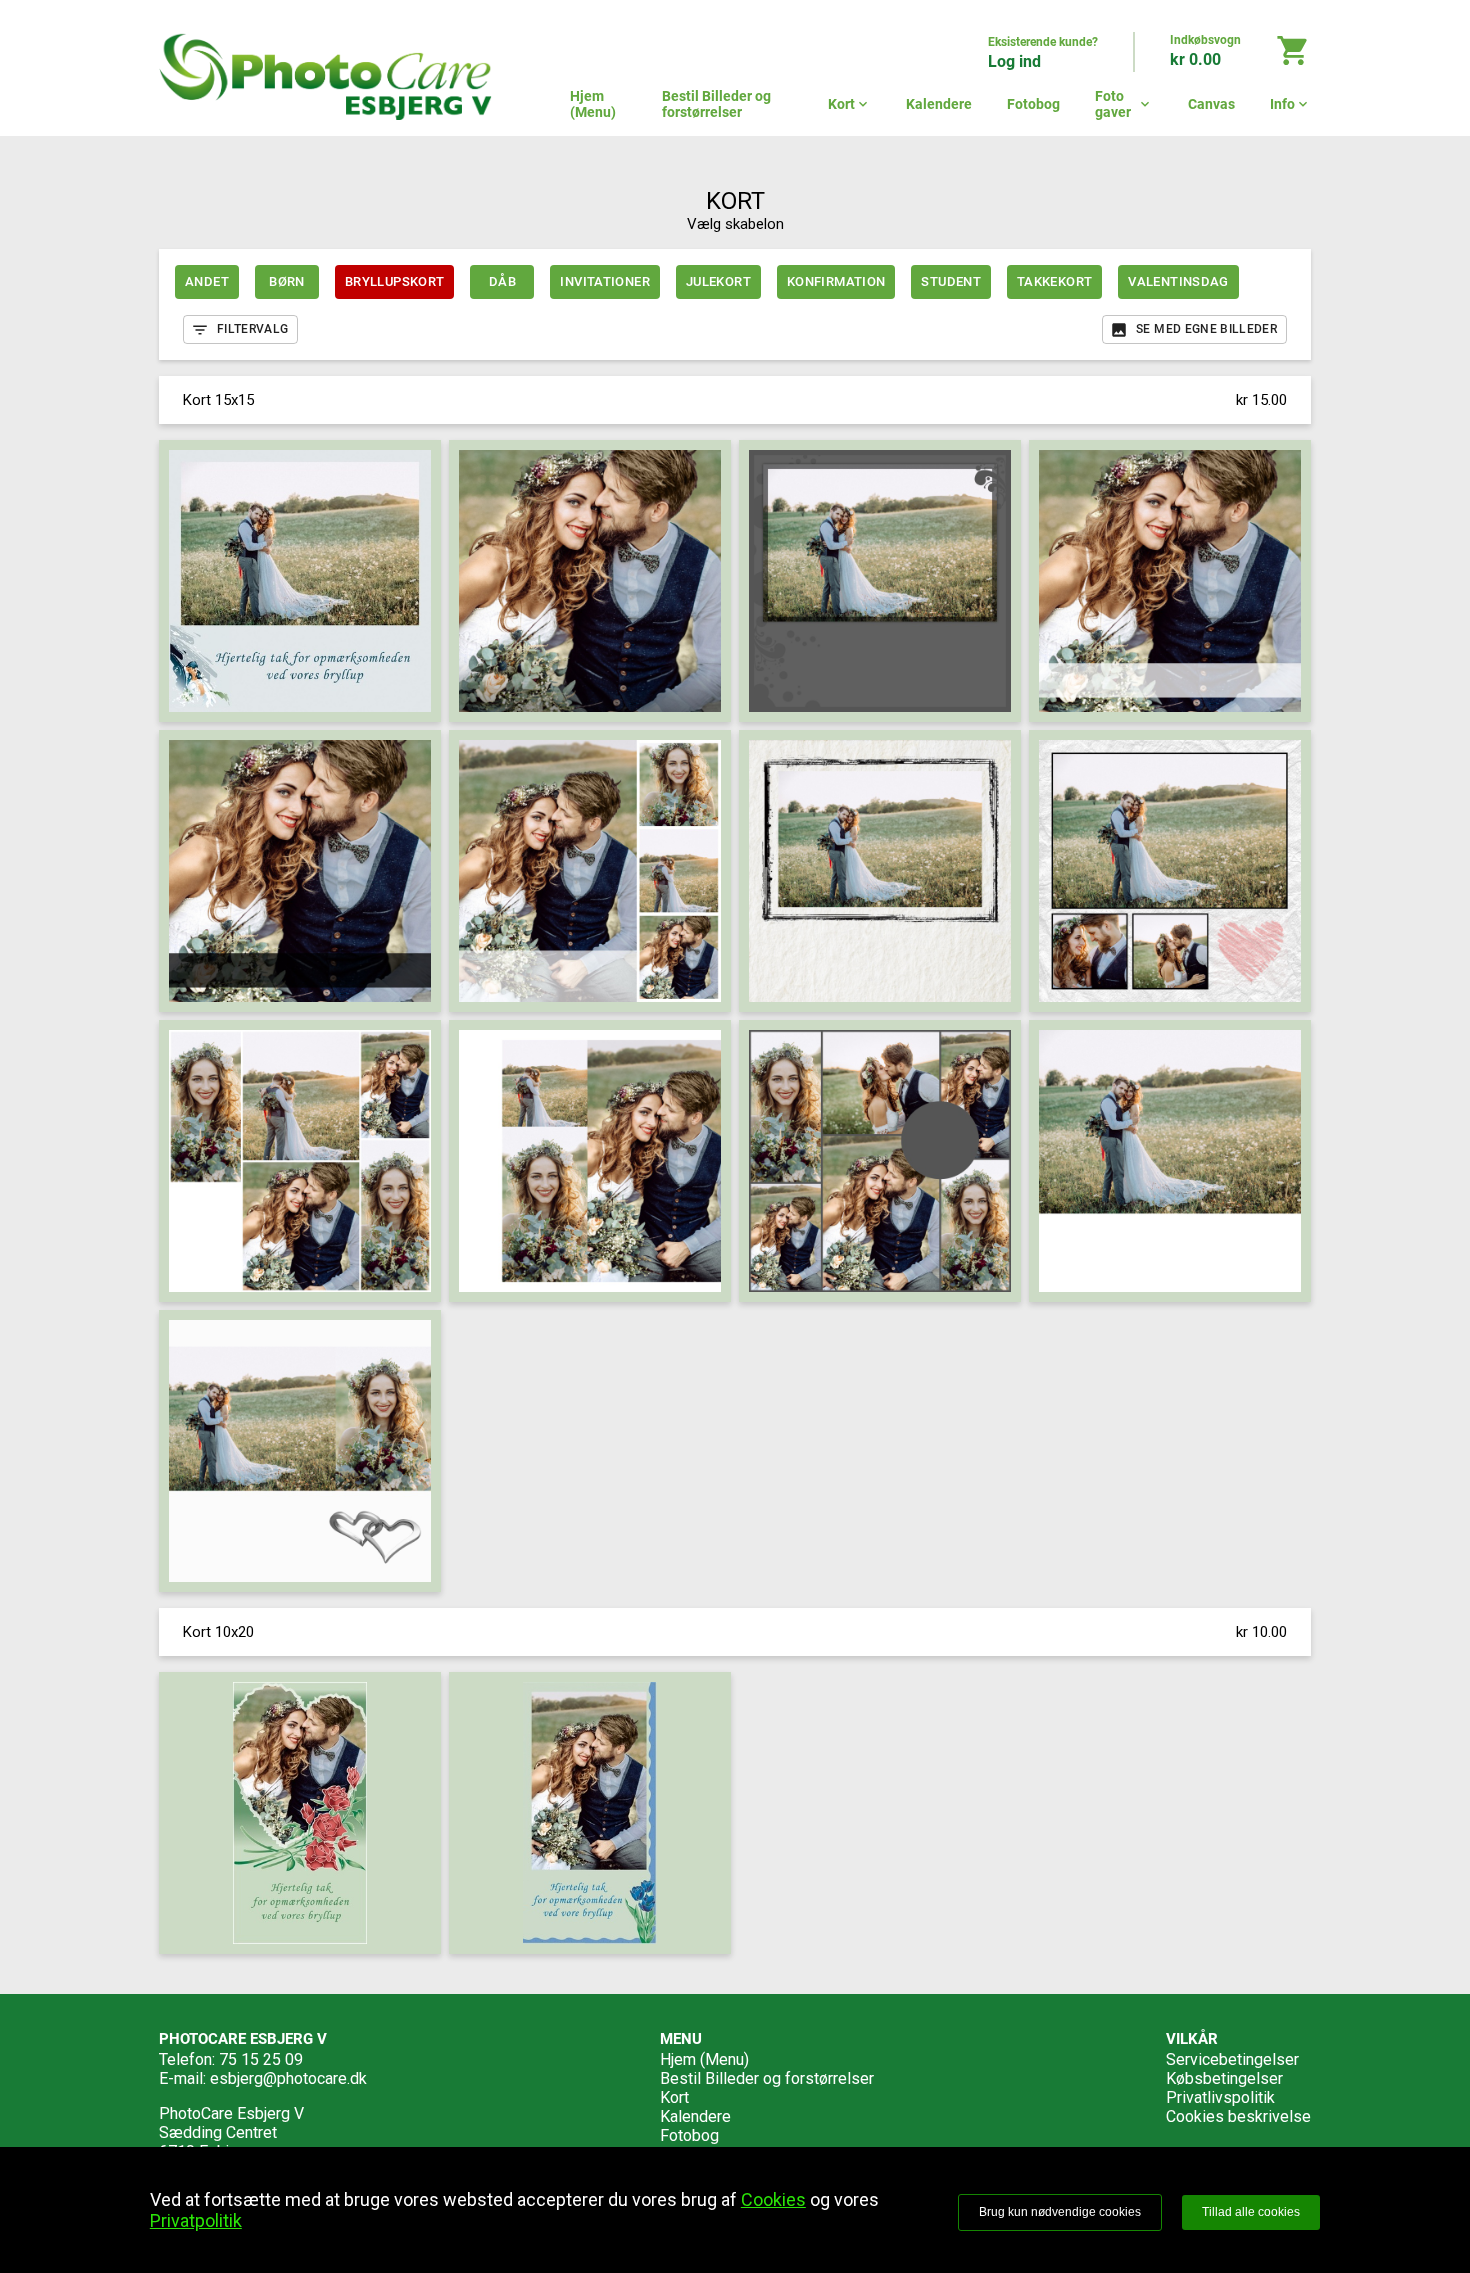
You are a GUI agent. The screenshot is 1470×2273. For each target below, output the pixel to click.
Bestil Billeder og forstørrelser (716, 104)
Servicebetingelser (1232, 2059)
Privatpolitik (196, 2220)
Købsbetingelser (1224, 2078)
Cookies (773, 2199)
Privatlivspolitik (1220, 2097)
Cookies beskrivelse (1238, 2116)
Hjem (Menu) (593, 104)
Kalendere (939, 104)
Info (1290, 104)
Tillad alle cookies (1251, 2212)
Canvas (1211, 104)
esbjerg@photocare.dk (288, 2078)
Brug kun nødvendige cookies (1060, 2212)
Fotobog (1033, 104)
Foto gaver (1124, 104)
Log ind (1014, 61)
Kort (849, 104)
